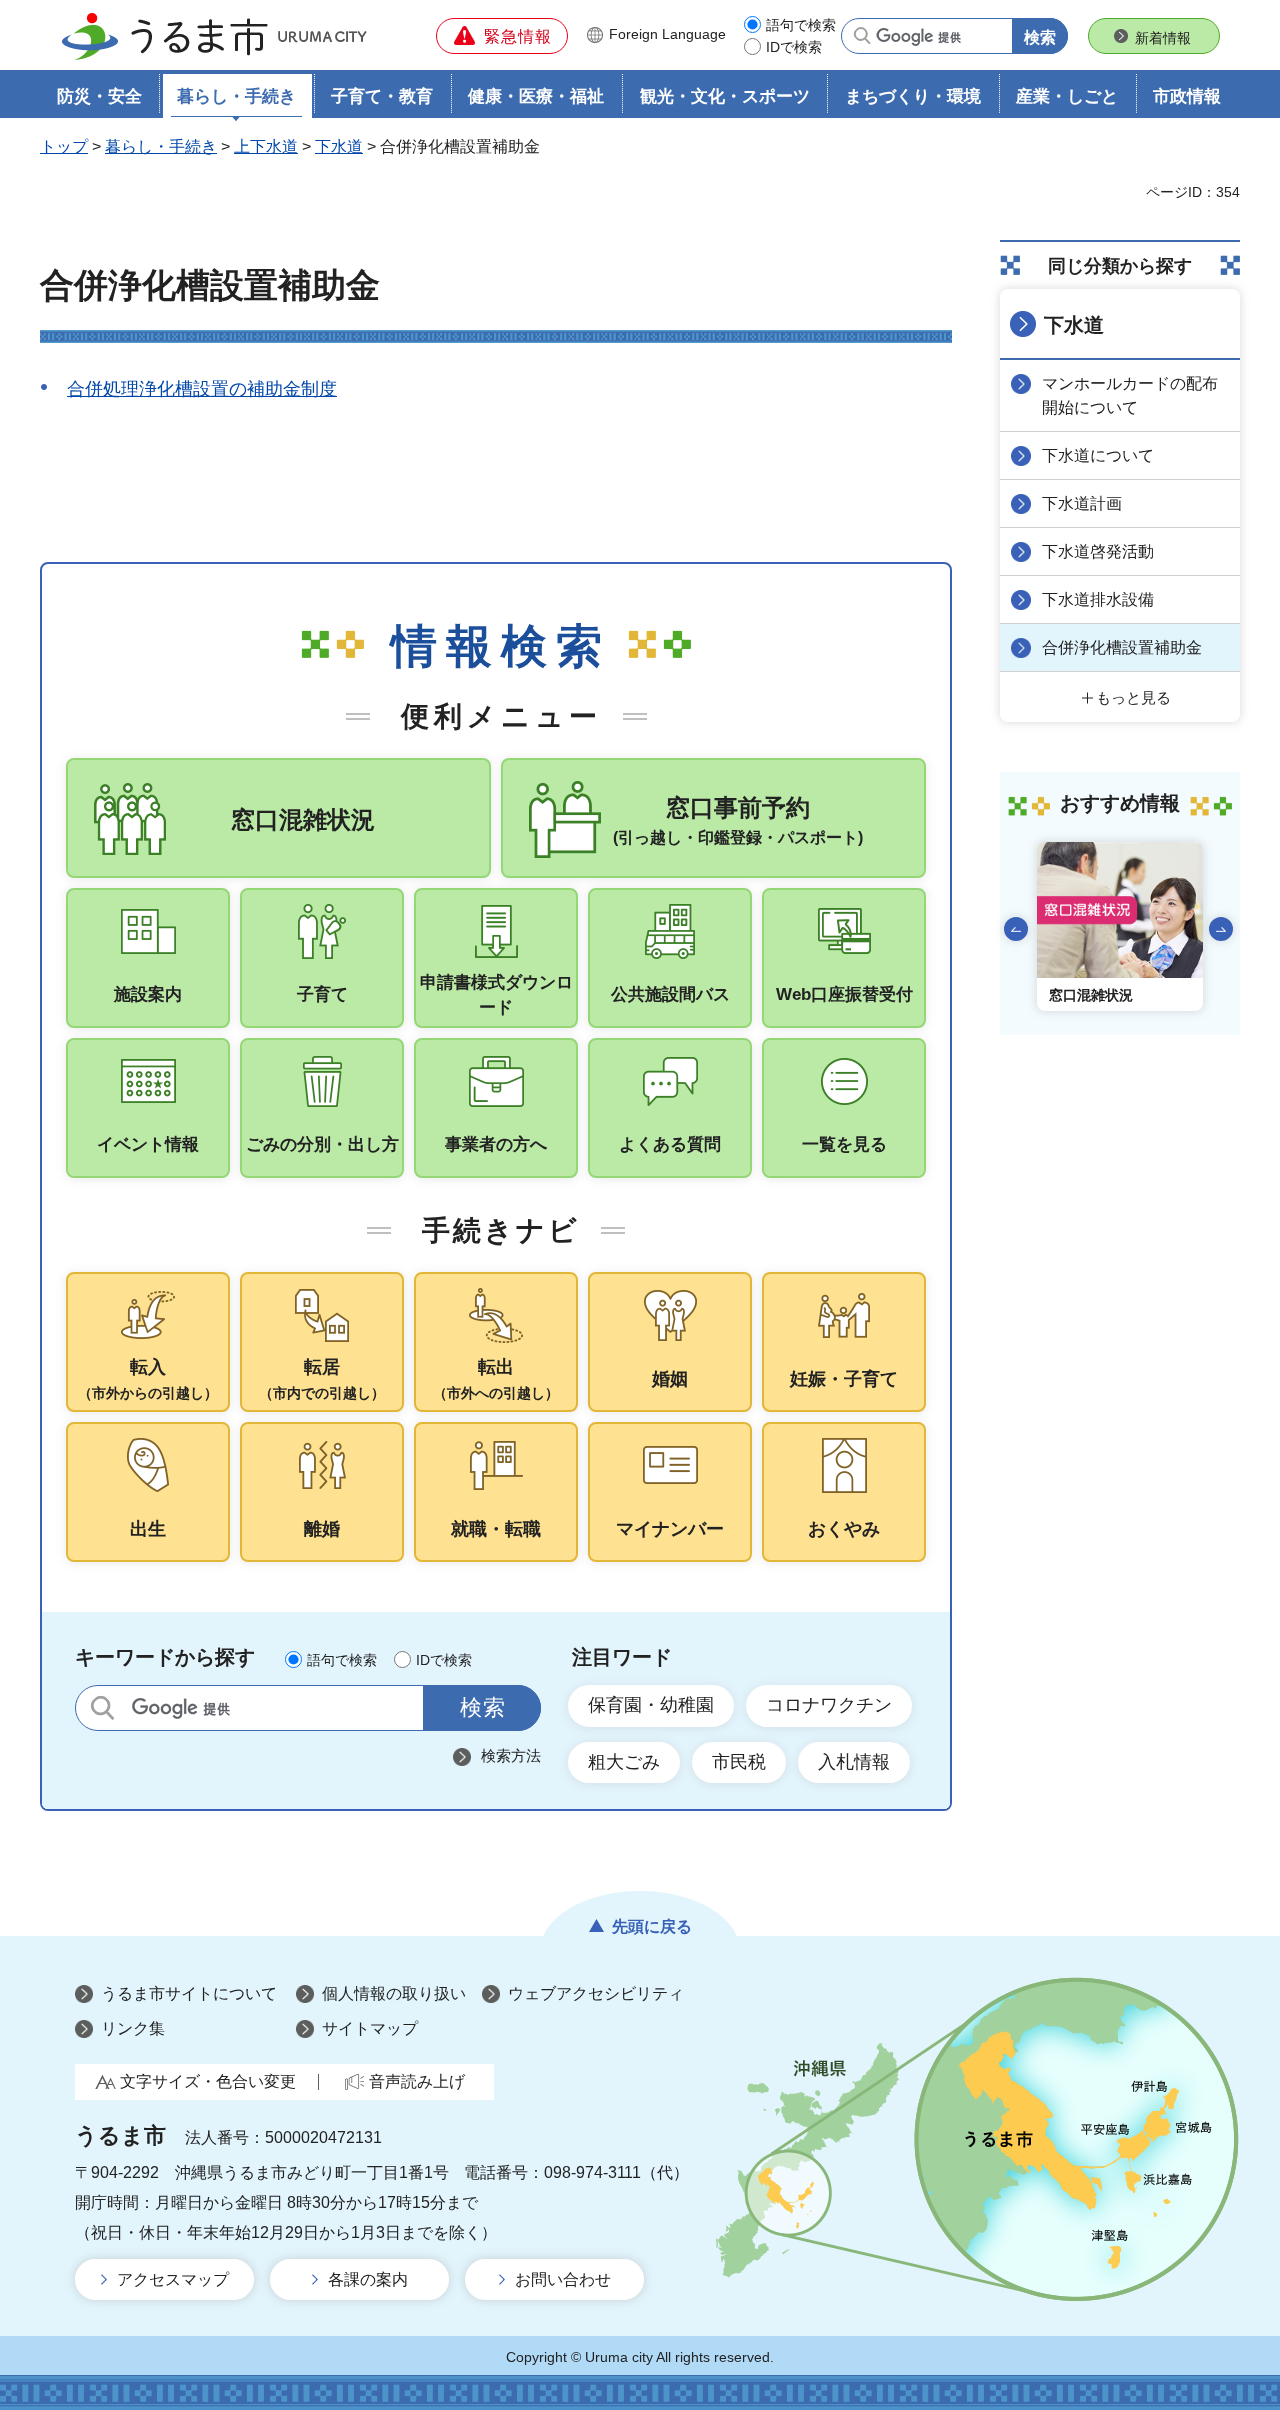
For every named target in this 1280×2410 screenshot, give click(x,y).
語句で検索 (801, 25)
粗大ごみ (624, 1762)
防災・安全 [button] (99, 96)
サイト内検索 (102, 1707)
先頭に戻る (652, 1926)
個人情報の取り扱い (394, 1993)
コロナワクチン (829, 1705)
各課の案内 (368, 2279)
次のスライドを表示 (1221, 929)
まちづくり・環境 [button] (913, 96)
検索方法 (511, 1755)
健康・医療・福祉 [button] (536, 96)
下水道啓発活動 (1098, 551)
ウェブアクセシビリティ (596, 1993)
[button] (502, 36)
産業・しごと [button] (1067, 96)
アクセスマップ (173, 2279)
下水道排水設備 (1098, 599)
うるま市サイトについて (189, 1993)
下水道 (339, 146)
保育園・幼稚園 (651, 1705)
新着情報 (1163, 38)
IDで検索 (794, 47)
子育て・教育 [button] (382, 96)
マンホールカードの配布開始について (1130, 395)
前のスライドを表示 (1016, 929)
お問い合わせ (563, 2279)
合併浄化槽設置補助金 (1122, 647)
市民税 (739, 1762)
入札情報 (854, 1762)
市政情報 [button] (1187, 96)
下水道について (1098, 455)
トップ (64, 146)
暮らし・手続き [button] (236, 96)
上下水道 (266, 146)
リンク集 (133, 2028)
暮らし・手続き (161, 146)
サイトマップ (370, 2028)
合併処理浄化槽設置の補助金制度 (202, 389)
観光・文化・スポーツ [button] (725, 96)
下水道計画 (1082, 503)
